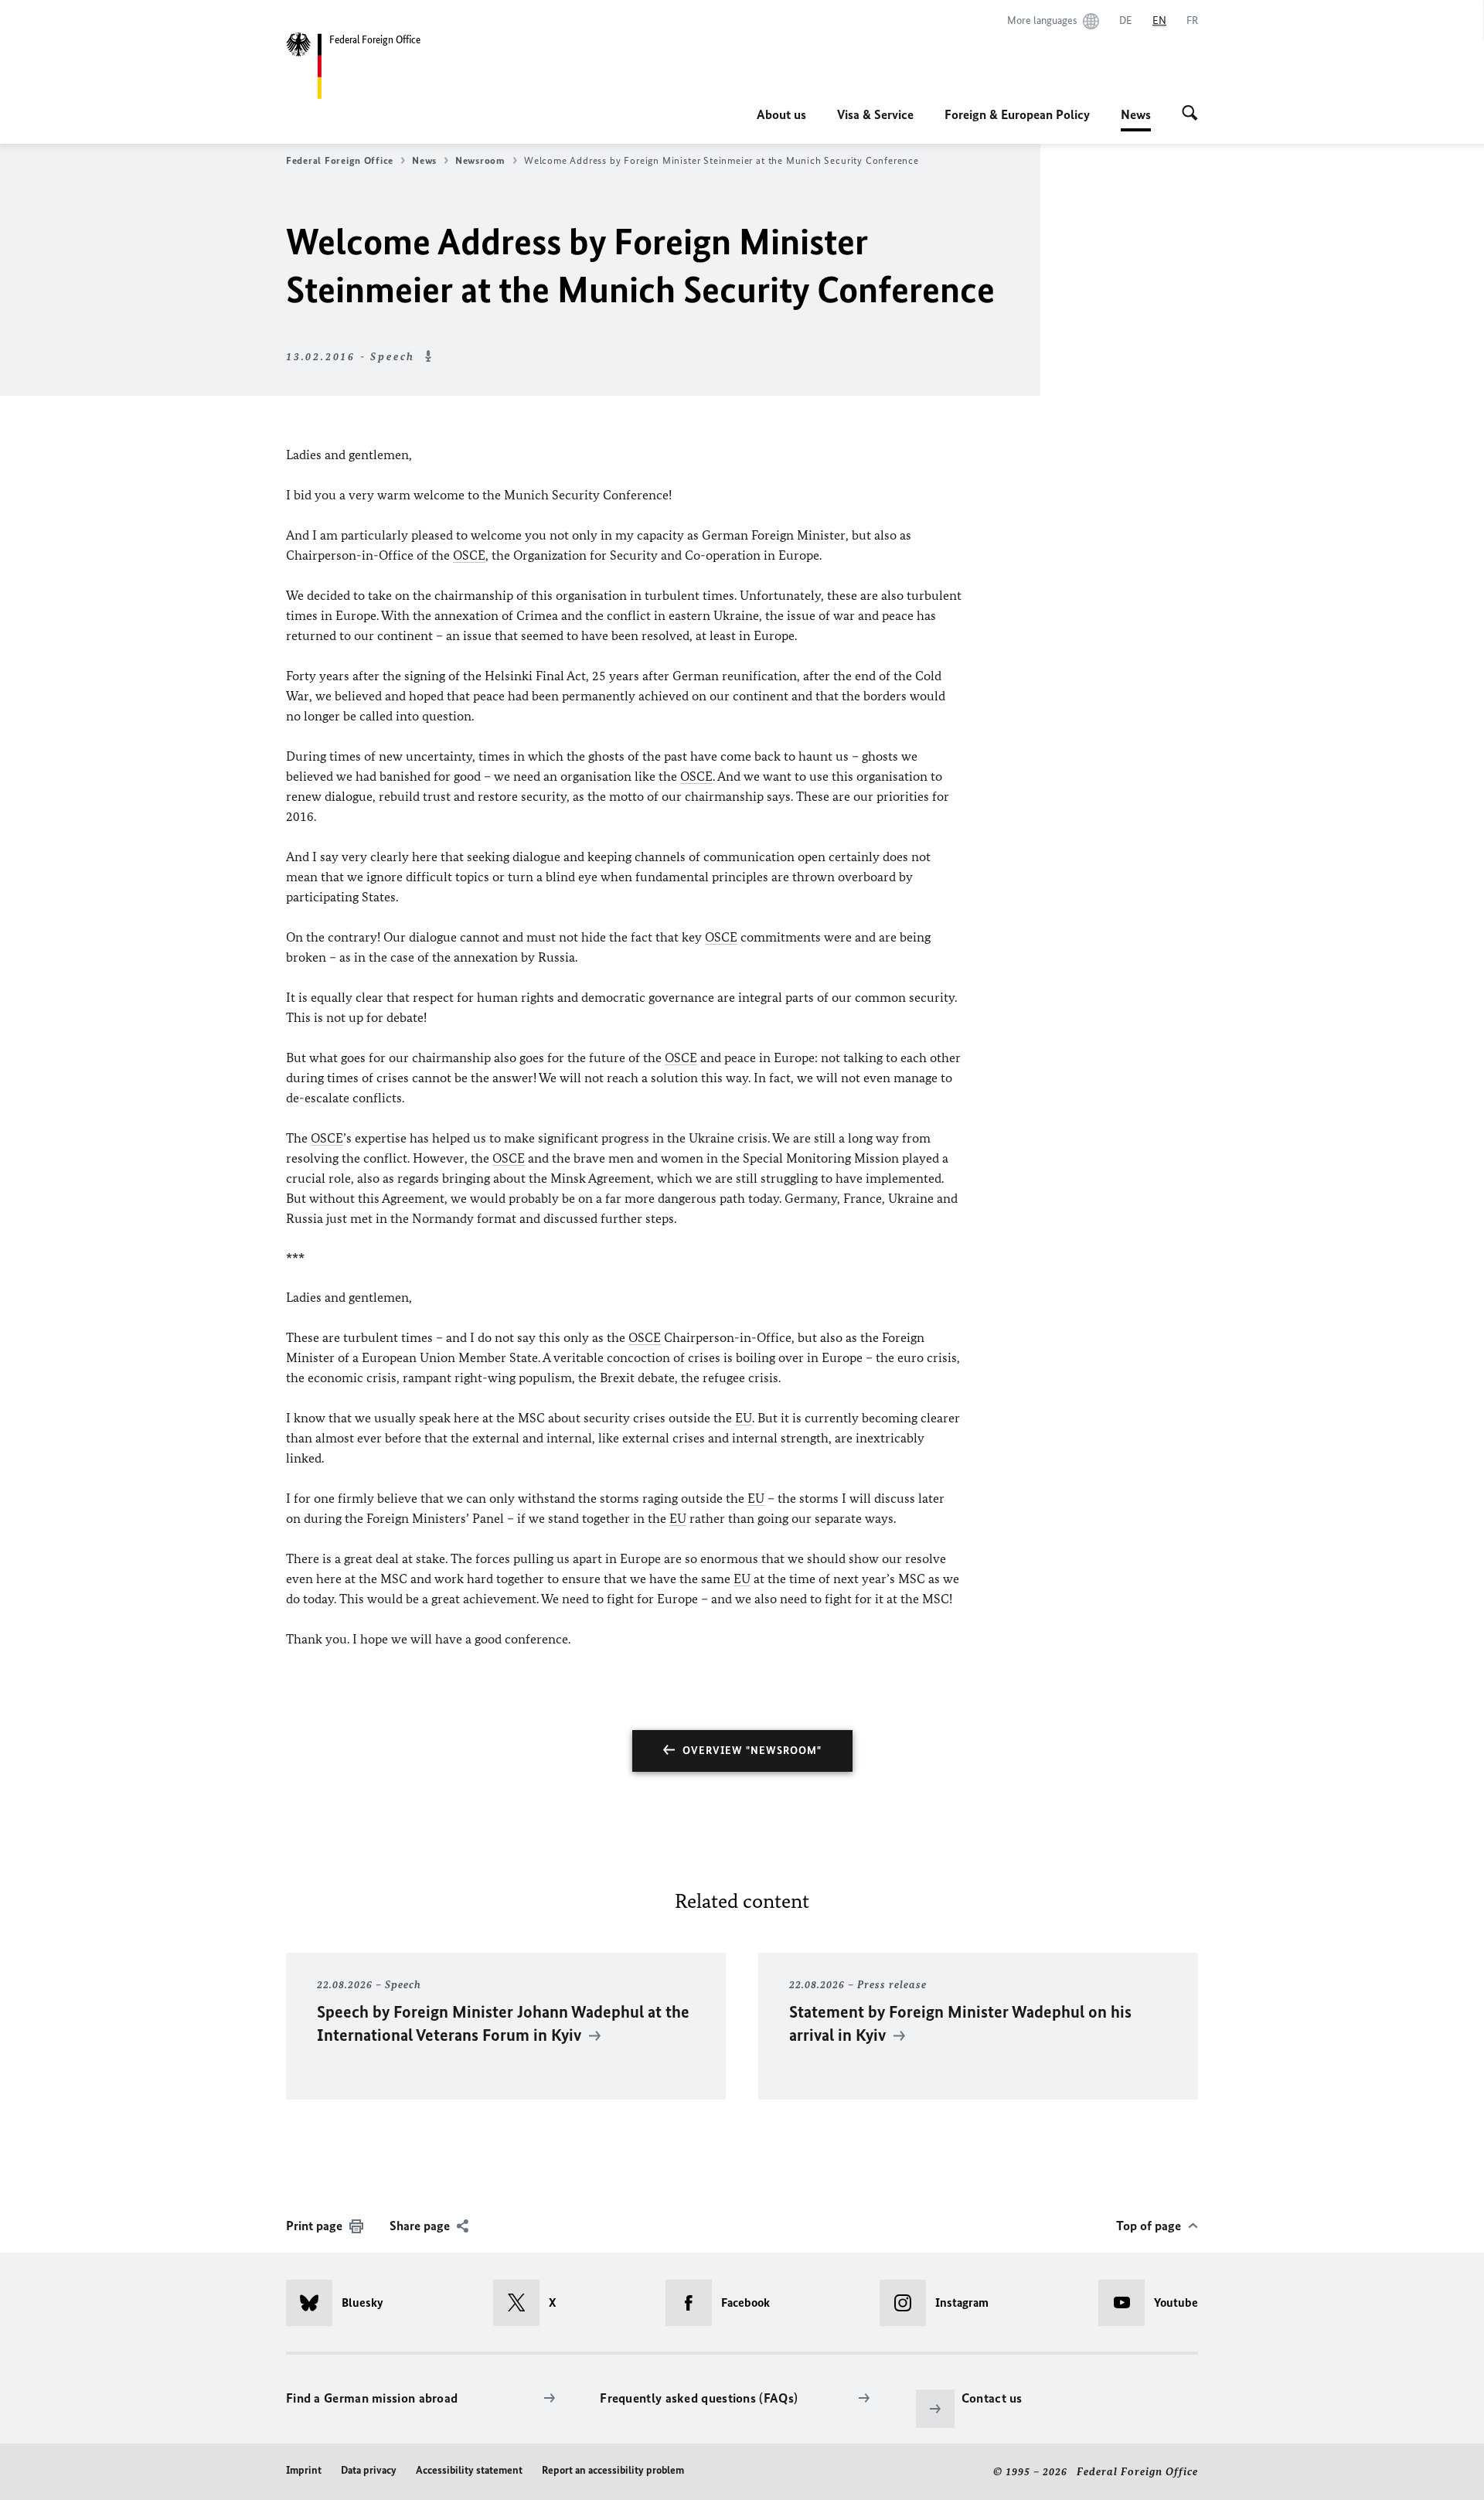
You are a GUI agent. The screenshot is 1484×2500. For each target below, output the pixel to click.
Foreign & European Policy (1017, 114)
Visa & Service (875, 114)
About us (781, 114)
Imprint (304, 2470)
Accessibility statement (469, 2470)
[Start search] (1190, 114)
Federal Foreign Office (340, 160)
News (1136, 119)
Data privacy (369, 2470)
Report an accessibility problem (613, 2470)
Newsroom (480, 160)
